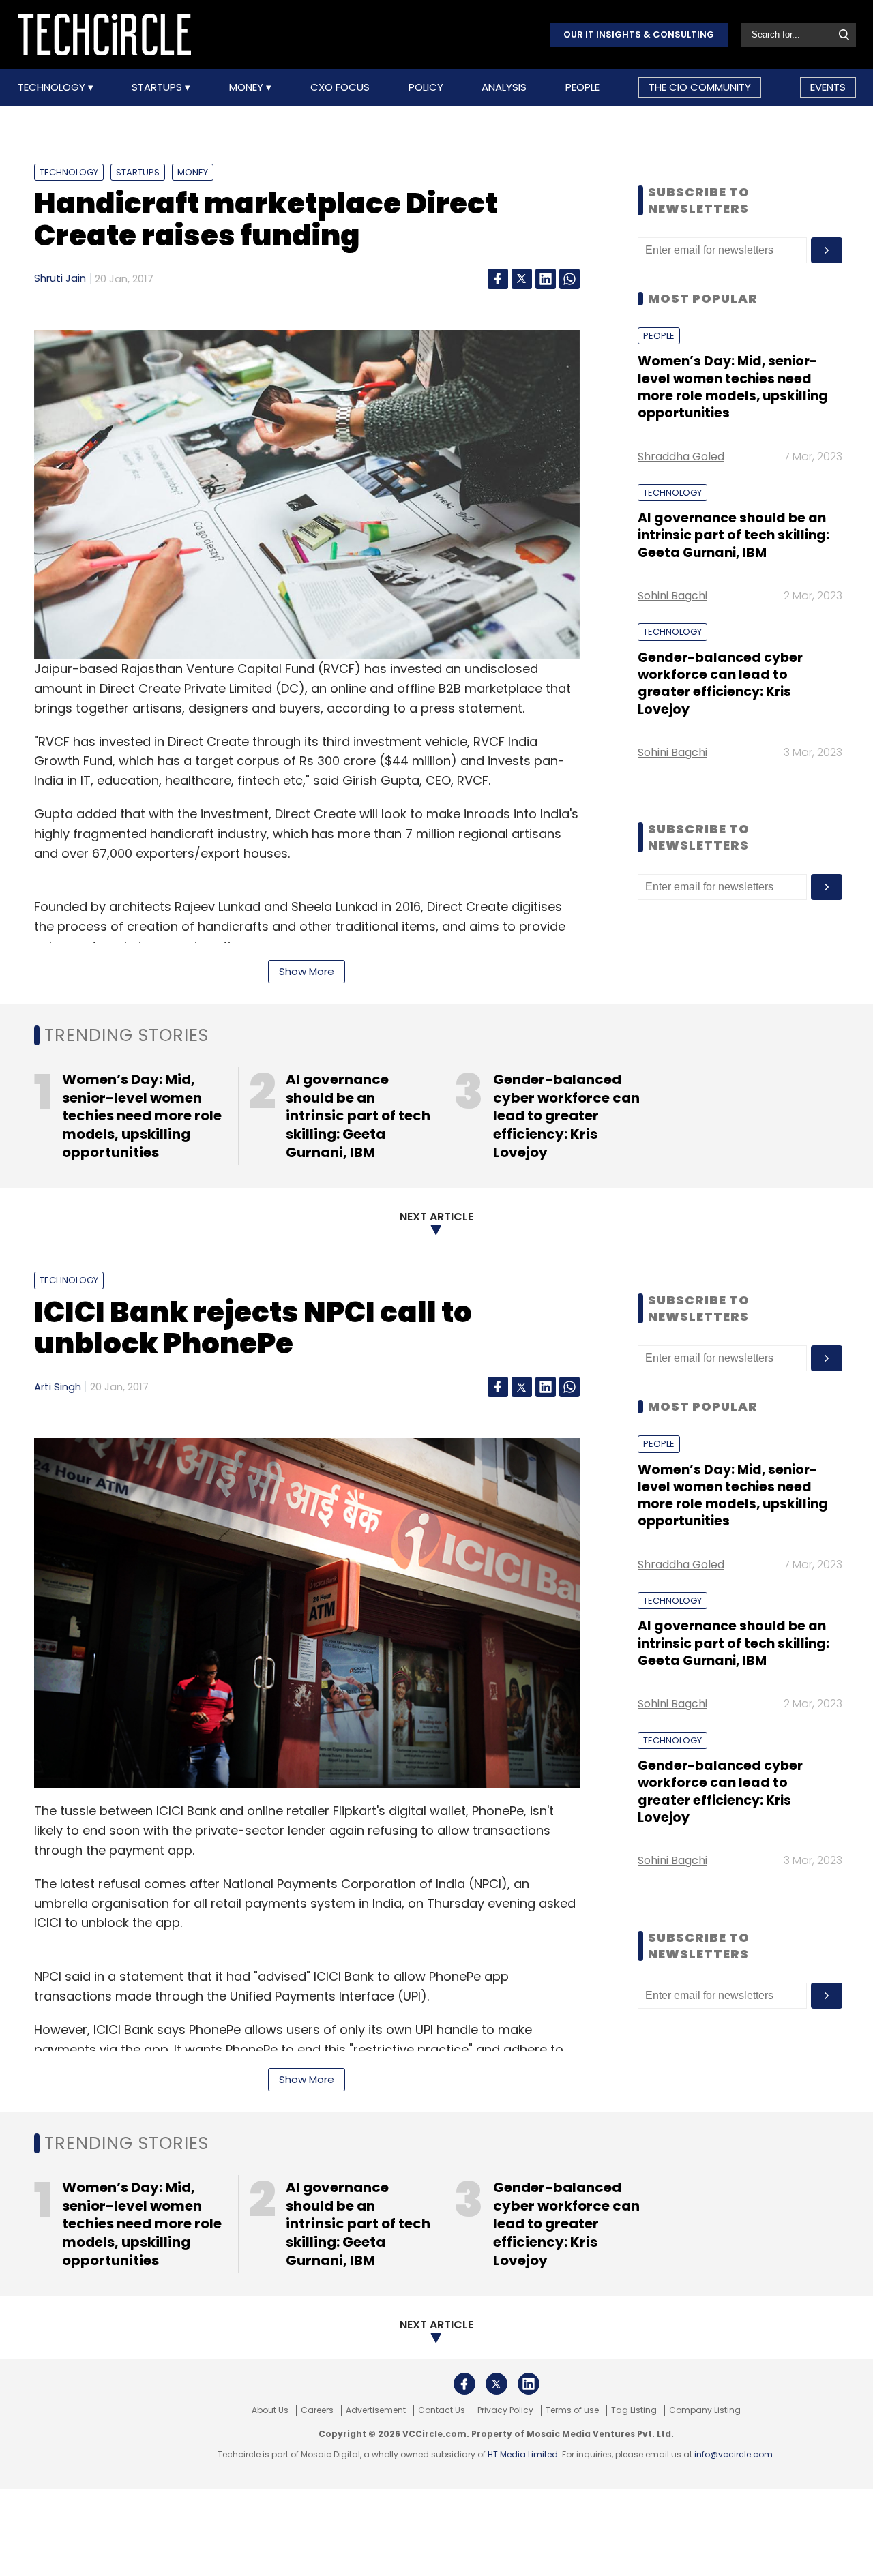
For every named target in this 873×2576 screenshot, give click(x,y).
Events (828, 87)
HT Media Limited (523, 2454)
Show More (307, 971)
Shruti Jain (60, 278)
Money (248, 87)
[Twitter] (522, 279)
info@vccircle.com (734, 2454)
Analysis (504, 87)
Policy (426, 87)
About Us (270, 2410)
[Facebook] (498, 279)
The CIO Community (700, 87)
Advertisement (376, 2410)
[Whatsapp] (569, 279)
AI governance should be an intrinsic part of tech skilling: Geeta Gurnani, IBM (734, 535)
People (582, 87)
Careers (317, 2410)
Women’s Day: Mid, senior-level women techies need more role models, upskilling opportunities (733, 387)
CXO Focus (340, 87)
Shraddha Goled (681, 456)
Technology (53, 87)
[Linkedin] (546, 279)
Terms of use (572, 2410)
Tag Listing (634, 2410)
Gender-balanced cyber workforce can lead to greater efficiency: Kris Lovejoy (720, 684)
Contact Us (442, 2410)
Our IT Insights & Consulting (639, 34)
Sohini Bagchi (672, 596)
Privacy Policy (505, 2410)
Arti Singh (58, 1387)
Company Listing (705, 2410)
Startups (158, 87)
